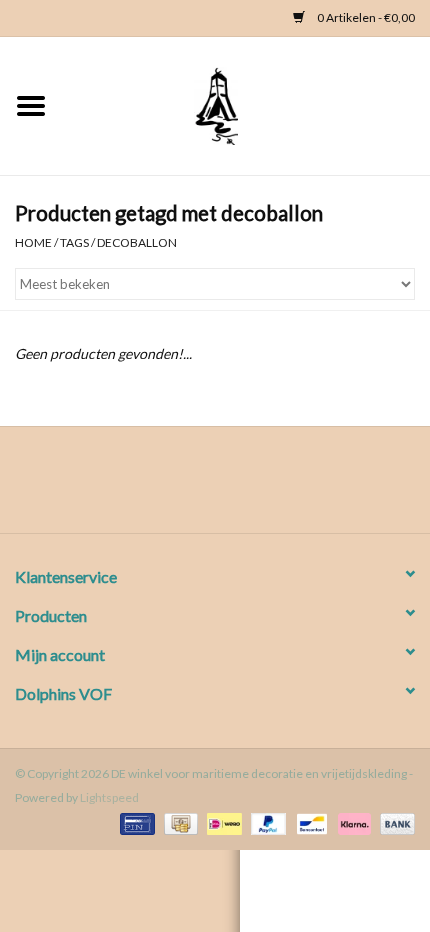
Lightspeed (109, 797)
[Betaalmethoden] (134, 822)
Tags (74, 242)
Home (33, 242)
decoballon (137, 242)
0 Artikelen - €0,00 (365, 17)
